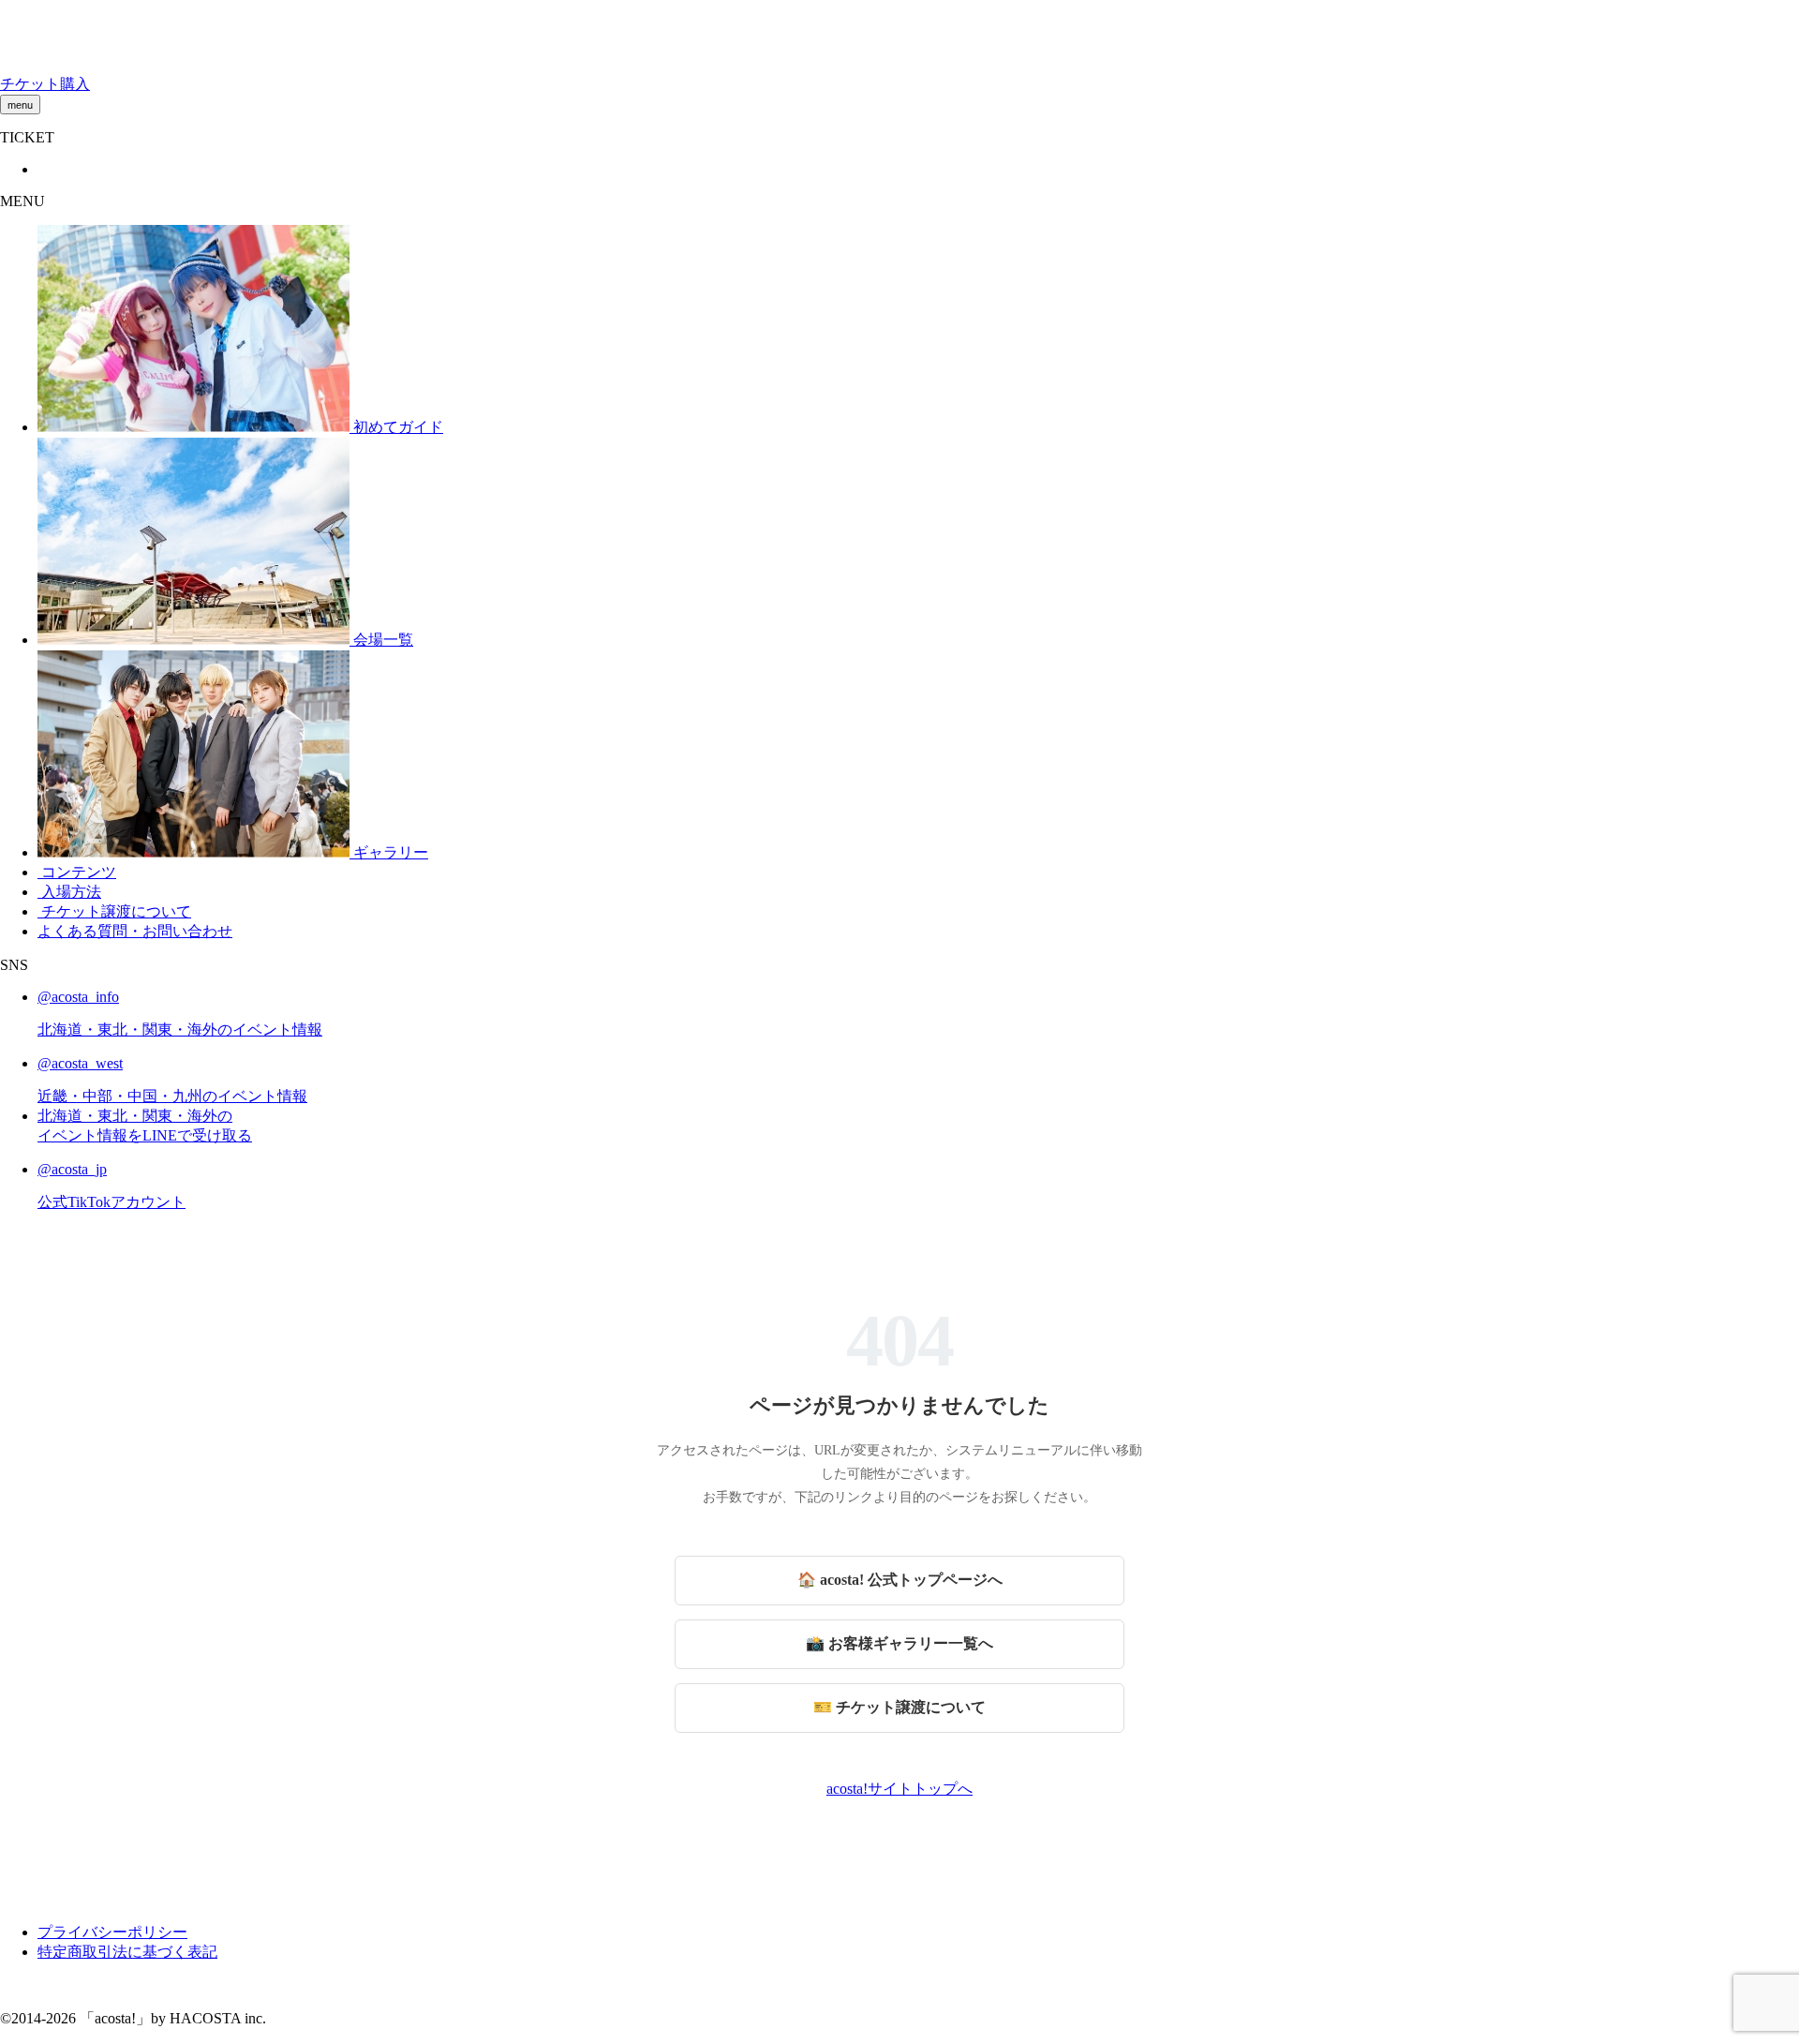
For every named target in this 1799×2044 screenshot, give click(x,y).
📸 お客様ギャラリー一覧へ (899, 1643)
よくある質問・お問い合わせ (135, 931)
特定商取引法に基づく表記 (127, 1952)
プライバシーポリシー (112, 1932)
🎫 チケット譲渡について (899, 1707)
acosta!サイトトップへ (899, 1789)
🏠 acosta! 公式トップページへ (900, 1580)
